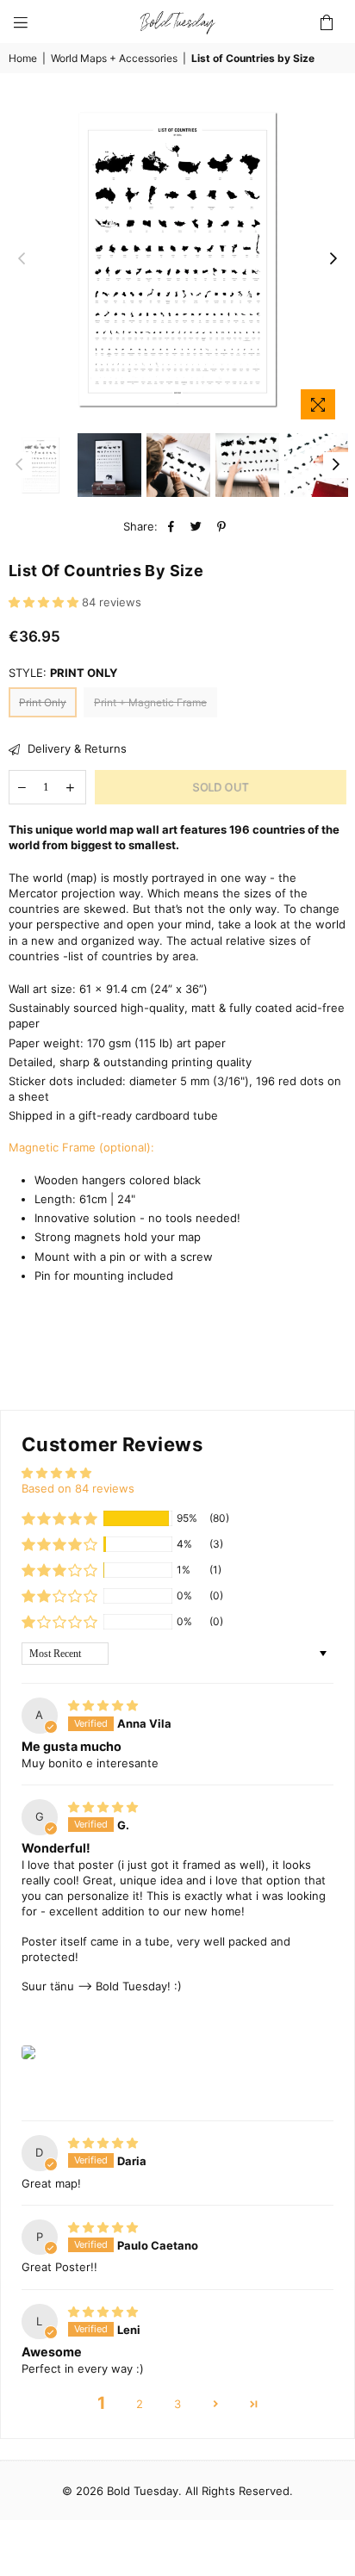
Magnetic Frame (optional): (81, 1147)
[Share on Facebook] (172, 526)
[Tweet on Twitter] (197, 526)
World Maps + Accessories (114, 58)
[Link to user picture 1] (28, 2052)
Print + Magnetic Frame (150, 702)
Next (333, 259)
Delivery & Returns (75, 748)
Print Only (43, 702)
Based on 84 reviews (78, 1488)
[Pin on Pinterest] (222, 526)
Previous (22, 259)
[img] (103, 1705)
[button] (45, 602)
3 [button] (177, 2404)
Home (23, 58)
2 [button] (140, 2404)
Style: (63, 673)
